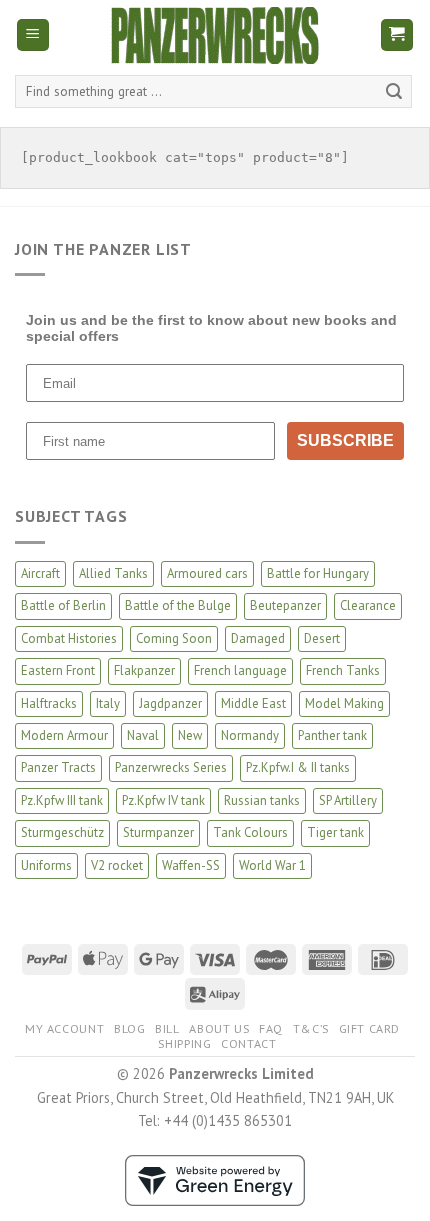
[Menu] (33, 35)
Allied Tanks (113, 573)
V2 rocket (117, 865)
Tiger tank (335, 832)
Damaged (258, 638)
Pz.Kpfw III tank (62, 800)
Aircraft (40, 573)
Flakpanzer (144, 670)
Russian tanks (262, 800)
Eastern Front (58, 670)
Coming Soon (174, 638)
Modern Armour (64, 735)
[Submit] (394, 92)
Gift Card (370, 1028)
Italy (108, 703)
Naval (143, 735)
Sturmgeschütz (62, 832)
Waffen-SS (191, 865)
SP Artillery (348, 800)
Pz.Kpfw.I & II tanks (298, 767)
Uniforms (46, 865)
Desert (322, 638)
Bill (167, 1028)
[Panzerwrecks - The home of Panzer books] (215, 35)
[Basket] (397, 35)
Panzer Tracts (58, 767)
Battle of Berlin (63, 605)
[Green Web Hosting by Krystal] (215, 1178)
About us (219, 1028)
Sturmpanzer (158, 832)
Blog (129, 1028)
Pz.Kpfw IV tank (163, 800)
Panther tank (332, 735)
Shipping (184, 1043)
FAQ (271, 1028)
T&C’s (311, 1028)
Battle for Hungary (318, 573)
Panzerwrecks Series (171, 767)
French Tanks (343, 670)
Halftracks (49, 703)
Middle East (253, 703)
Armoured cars (207, 573)
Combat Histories (69, 638)
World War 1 (272, 865)
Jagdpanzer (170, 703)
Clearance (368, 605)
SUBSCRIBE (345, 440)
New (190, 735)
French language (240, 670)
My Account (64, 1028)
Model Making (344, 703)
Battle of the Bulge (178, 605)
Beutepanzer (285, 605)
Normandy (250, 735)
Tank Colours (250, 832)
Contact (248, 1043)
